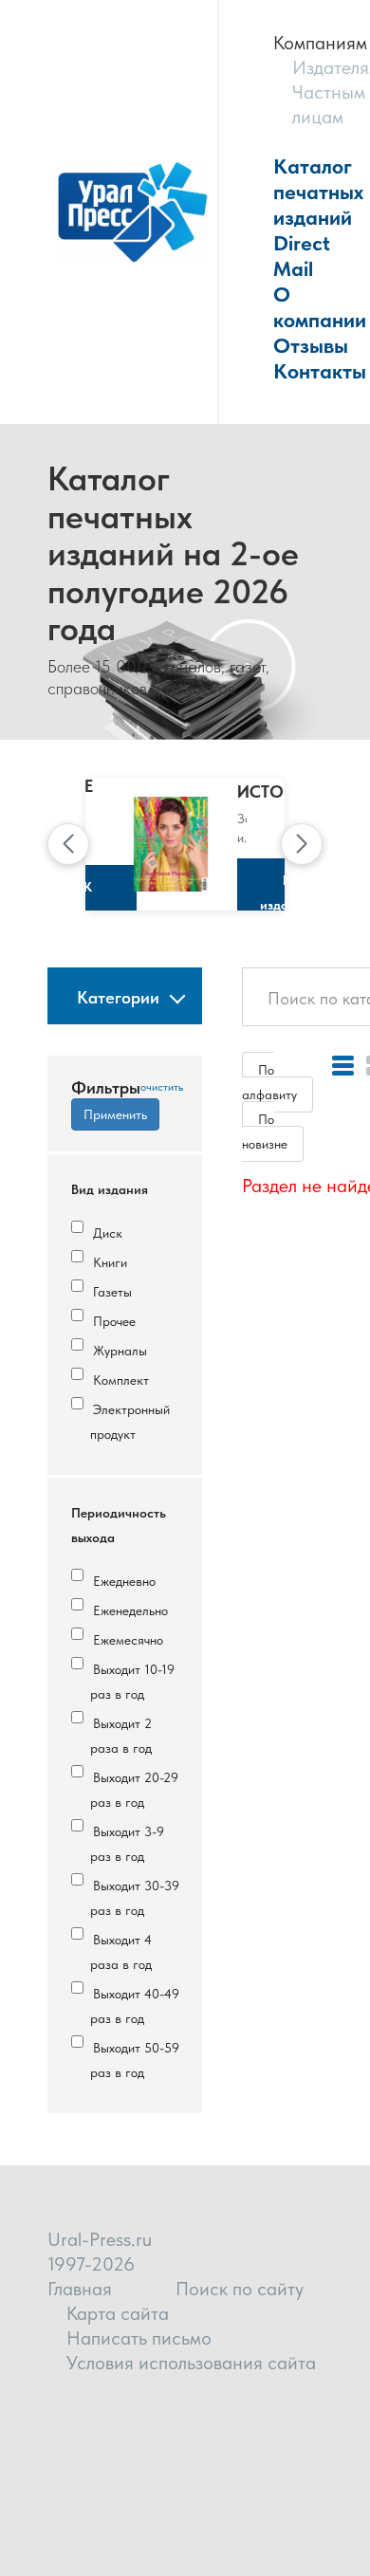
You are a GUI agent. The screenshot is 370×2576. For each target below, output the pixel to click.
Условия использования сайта (191, 2363)
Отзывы (311, 345)
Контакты (320, 371)
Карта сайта (118, 2313)
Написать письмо (139, 2338)
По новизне (265, 1132)
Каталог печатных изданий (318, 192)
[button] (68, 844)
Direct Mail (302, 256)
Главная (80, 2289)
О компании (320, 307)
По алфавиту (269, 1082)
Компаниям (320, 43)
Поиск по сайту (240, 2289)
